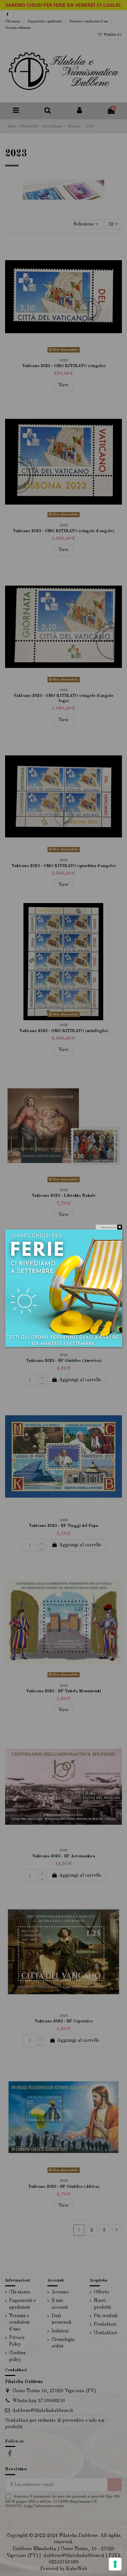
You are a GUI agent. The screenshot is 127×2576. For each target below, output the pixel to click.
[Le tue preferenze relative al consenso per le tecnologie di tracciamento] (115, 2564)
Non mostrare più (109, 1227)
